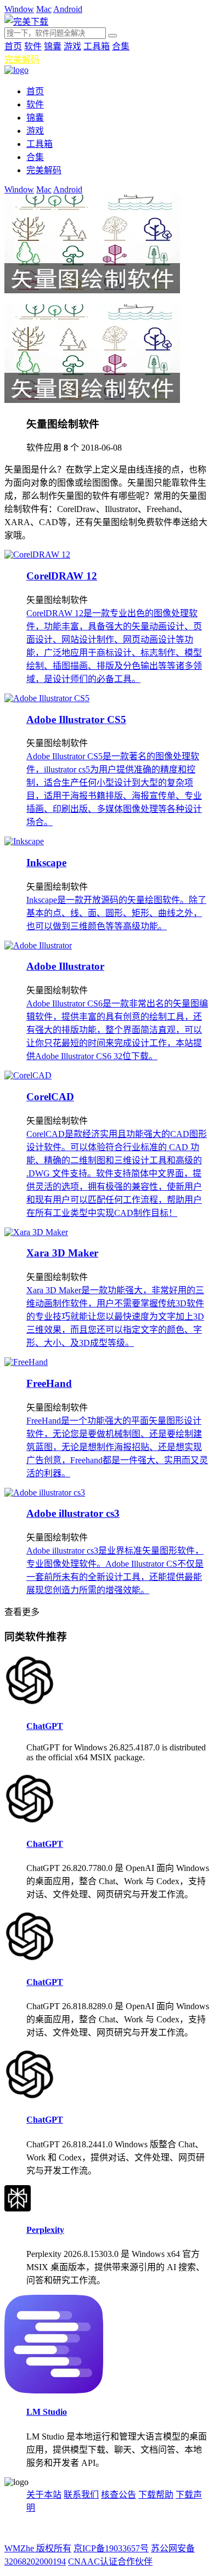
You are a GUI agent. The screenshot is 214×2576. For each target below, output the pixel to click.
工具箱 (97, 46)
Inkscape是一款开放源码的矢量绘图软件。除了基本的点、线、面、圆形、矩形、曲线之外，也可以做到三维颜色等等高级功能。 (116, 913)
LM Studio (47, 2412)
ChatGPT (45, 1726)
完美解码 (22, 59)
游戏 (72, 46)
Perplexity (45, 2230)
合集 (121, 46)
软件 (33, 46)
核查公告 (119, 2495)
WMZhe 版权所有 (38, 2548)
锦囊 (53, 46)
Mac (44, 9)
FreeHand (49, 1383)
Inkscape (46, 863)
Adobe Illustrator (65, 966)
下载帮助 (156, 2495)
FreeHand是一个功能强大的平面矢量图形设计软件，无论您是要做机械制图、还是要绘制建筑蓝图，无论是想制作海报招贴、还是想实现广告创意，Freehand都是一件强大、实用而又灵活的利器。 (117, 1447)
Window (19, 9)
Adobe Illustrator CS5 (76, 720)
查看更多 (22, 1612)
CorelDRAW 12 (62, 576)
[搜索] (112, 36)
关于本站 (44, 2495)
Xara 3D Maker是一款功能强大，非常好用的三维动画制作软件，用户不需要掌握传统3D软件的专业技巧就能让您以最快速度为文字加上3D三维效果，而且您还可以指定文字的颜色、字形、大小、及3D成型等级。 (115, 1317)
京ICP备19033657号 (111, 2548)
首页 (13, 46)
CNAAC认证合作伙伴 (110, 2561)
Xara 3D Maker (62, 1253)
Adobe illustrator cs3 (73, 1513)
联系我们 (81, 2495)
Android (68, 9)
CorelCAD (50, 1097)
